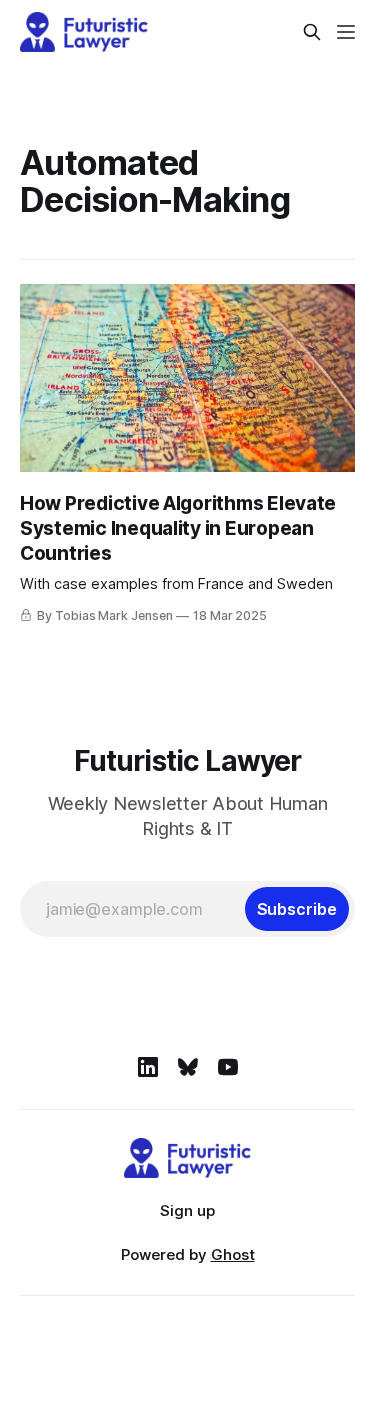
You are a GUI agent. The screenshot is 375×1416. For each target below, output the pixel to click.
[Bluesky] (188, 1067)
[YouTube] (228, 1067)
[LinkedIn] (148, 1067)
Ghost (233, 1254)
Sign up (187, 1210)
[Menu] (346, 32)
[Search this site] (312, 32)
